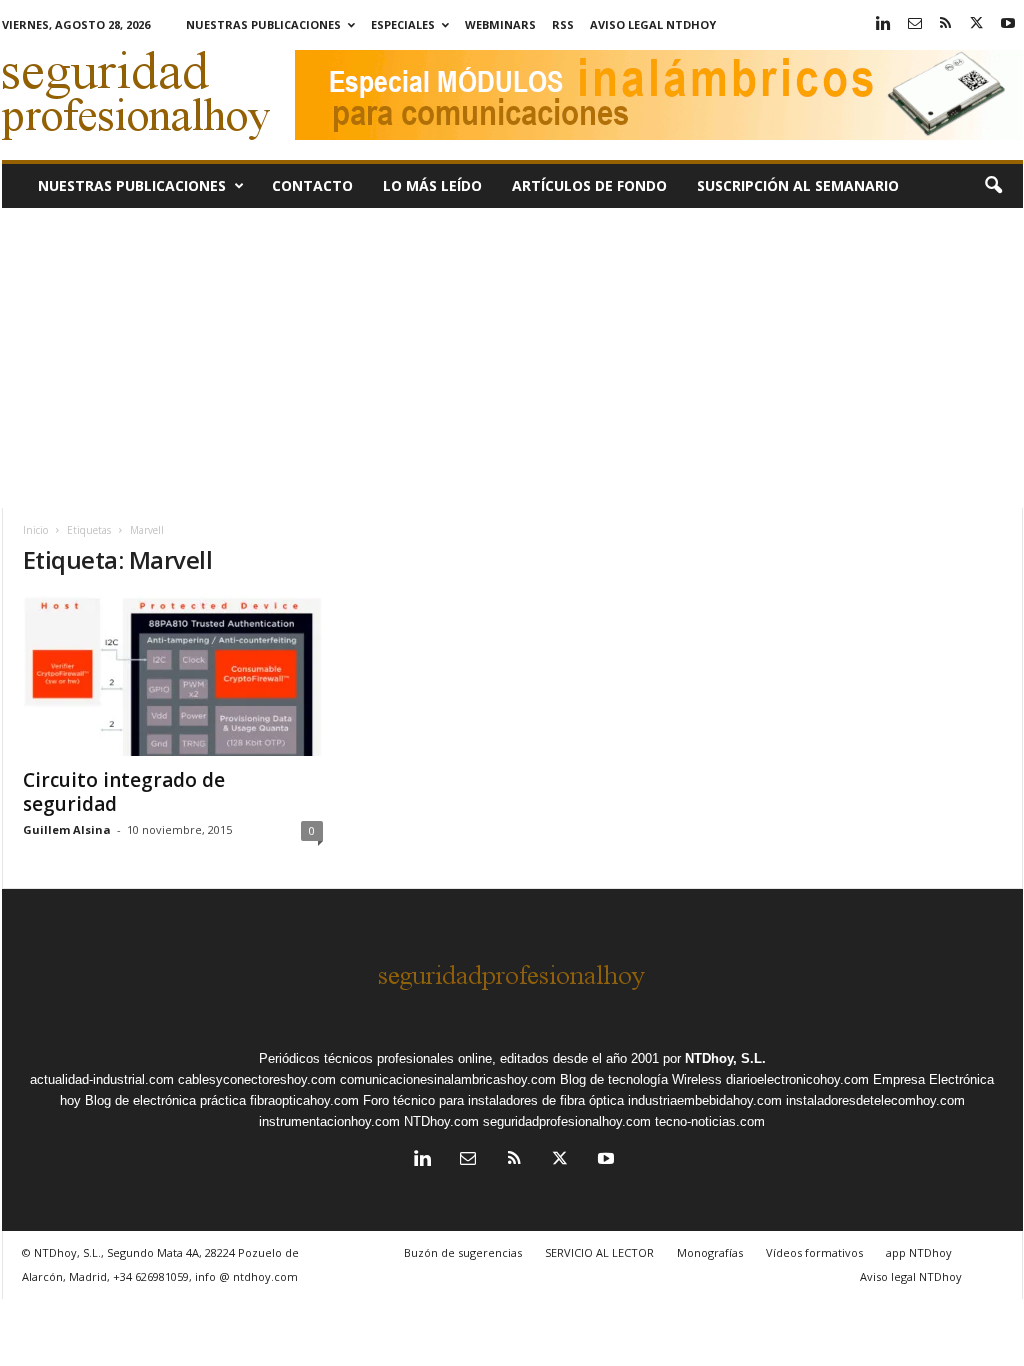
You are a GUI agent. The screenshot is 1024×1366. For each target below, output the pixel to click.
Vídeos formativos (814, 1252)
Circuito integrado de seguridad (124, 792)
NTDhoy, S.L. (725, 1058)
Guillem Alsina (67, 829)
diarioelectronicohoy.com (797, 1079)
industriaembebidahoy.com (705, 1100)
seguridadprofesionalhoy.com (567, 1121)
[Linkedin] (884, 24)
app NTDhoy (919, 1252)
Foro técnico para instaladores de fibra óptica (493, 1100)
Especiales (403, 24)
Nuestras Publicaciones (263, 24)
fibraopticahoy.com (304, 1100)
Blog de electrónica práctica (165, 1100)
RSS (563, 24)
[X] (977, 24)
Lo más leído (432, 185)
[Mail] (915, 24)
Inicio (35, 530)
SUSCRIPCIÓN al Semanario (798, 185)
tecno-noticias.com (710, 1121)
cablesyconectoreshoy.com (257, 1079)
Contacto (312, 185)
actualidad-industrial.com (102, 1079)
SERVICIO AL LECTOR (599, 1252)
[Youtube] (1008, 24)
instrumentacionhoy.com (329, 1121)
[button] (993, 186)
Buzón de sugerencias (463, 1252)
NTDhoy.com (441, 1121)
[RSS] (946, 24)
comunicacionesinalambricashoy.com (448, 1079)
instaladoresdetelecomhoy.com (875, 1100)
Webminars (500, 24)
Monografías (710, 1252)
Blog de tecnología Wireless (641, 1079)
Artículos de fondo (589, 185)
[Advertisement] (512, 358)
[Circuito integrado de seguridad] (173, 676)
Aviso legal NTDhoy (653, 24)
